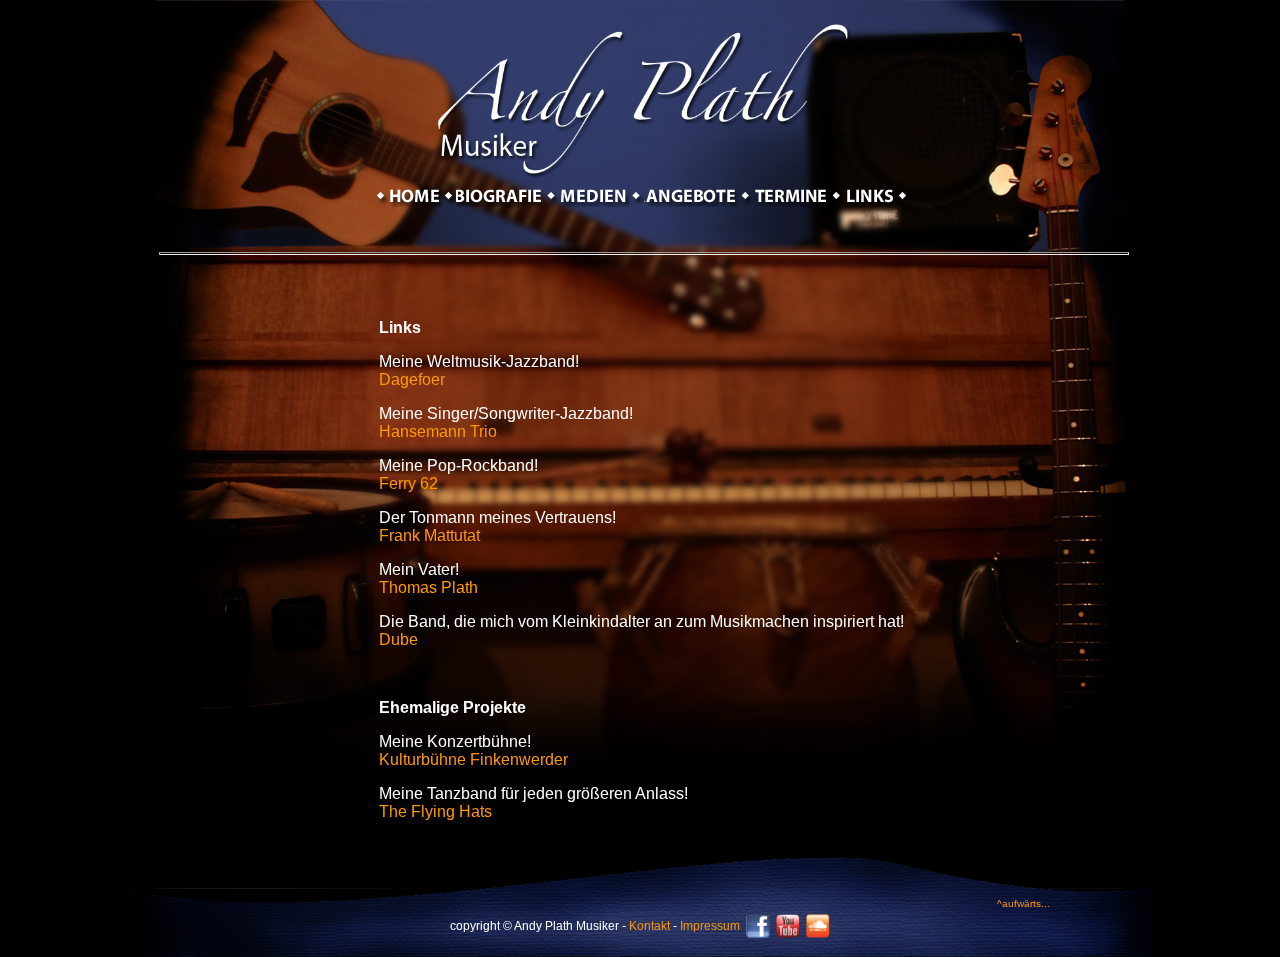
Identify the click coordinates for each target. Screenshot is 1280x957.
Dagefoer (412, 379)
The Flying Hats (435, 811)
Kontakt (649, 926)
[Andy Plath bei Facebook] (758, 934)
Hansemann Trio (438, 431)
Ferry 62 (408, 483)
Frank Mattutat (429, 535)
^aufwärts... (1023, 903)
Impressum (710, 926)
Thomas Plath (428, 587)
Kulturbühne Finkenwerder (473, 759)
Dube (398, 639)
